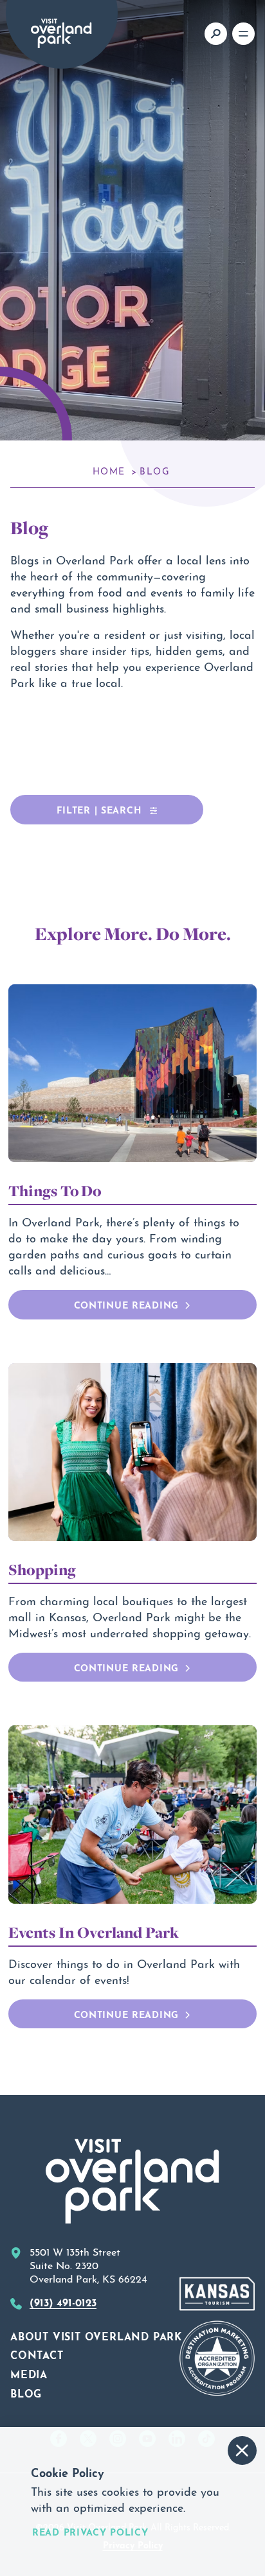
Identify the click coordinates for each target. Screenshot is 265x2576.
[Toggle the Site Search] (216, 34)
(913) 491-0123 (63, 2301)
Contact (37, 2354)
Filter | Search (101, 809)
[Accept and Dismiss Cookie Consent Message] (242, 2450)
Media (29, 2373)
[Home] (61, 33)
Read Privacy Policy (90, 2531)
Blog (26, 2392)
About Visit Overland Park (96, 2335)
